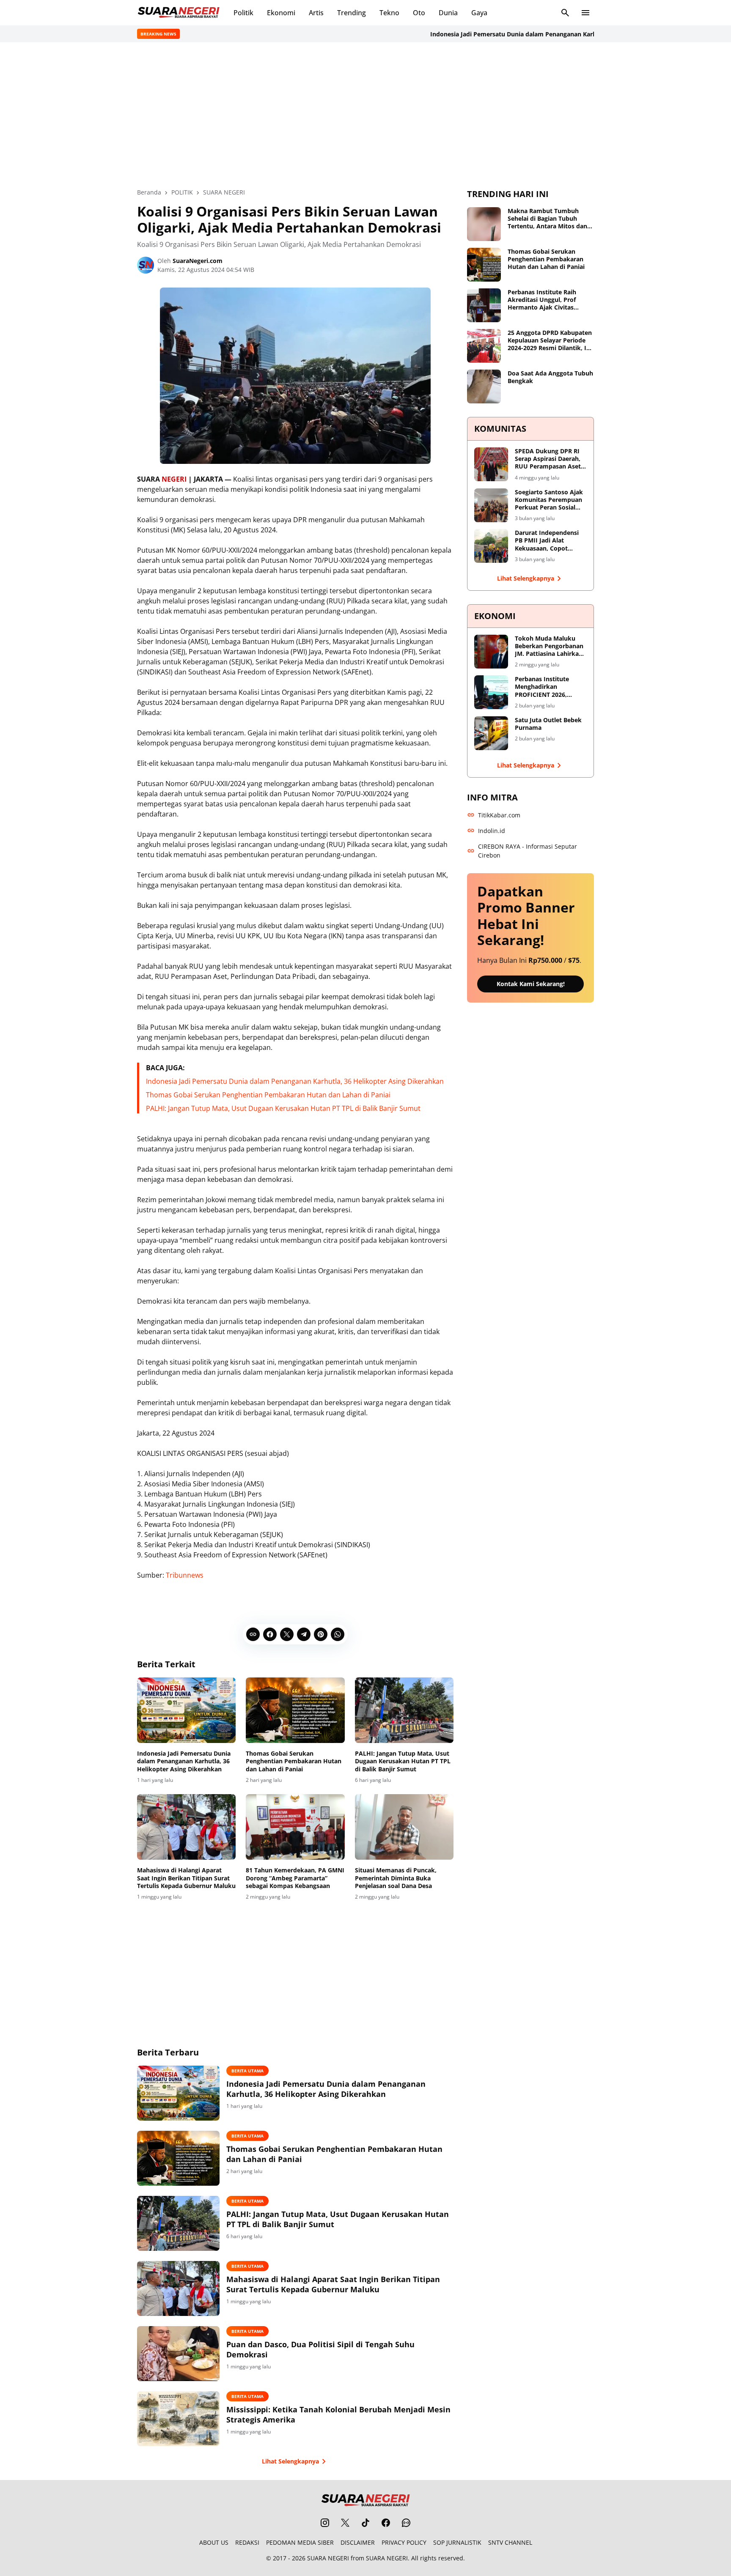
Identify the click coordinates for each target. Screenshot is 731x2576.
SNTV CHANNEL (510, 2542)
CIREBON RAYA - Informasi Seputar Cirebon (528, 851)
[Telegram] (304, 1634)
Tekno (389, 13)
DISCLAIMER (358, 2542)
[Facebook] (270, 1634)
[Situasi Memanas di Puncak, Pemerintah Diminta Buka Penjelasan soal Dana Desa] (404, 1827)
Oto (419, 13)
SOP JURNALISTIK (457, 2542)
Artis (316, 13)
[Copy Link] (253, 1634)
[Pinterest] (321, 1634)
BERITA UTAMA (247, 2071)
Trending (352, 13)
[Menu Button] (585, 13)
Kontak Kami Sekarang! (531, 984)
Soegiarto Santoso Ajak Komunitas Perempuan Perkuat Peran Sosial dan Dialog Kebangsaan (549, 500)
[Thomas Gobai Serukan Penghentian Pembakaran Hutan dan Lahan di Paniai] (295, 1710)
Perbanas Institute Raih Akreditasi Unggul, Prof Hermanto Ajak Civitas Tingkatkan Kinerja (542, 300)
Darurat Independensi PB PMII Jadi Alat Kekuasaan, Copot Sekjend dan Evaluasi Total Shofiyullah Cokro (549, 541)
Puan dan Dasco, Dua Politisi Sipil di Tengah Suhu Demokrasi (320, 2349)
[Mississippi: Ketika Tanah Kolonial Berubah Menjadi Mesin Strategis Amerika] (178, 2419)
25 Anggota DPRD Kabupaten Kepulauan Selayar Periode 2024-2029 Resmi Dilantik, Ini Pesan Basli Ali (550, 341)
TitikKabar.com (499, 815)
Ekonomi (281, 13)
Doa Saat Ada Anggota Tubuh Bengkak (550, 377)
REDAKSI (247, 2542)
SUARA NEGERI (328, 2558)
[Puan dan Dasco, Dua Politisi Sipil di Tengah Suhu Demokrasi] (178, 2354)
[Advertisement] (365, 115)
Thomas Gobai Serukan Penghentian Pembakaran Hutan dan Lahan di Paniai (268, 1095)
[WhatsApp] (338, 1634)
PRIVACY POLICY (404, 2542)
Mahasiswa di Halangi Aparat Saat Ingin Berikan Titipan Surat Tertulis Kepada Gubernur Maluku (186, 1878)
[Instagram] (325, 2523)
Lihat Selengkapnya (290, 2461)
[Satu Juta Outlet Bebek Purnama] (491, 733)
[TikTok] (365, 2523)
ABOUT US (214, 2542)
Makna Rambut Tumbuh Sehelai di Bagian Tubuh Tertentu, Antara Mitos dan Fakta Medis (547, 219)
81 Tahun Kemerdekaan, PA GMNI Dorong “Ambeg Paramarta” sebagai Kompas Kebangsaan (295, 1878)
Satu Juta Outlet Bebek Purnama (548, 724)
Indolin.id (492, 831)
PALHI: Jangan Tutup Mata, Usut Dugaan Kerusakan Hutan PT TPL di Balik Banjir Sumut (283, 1108)
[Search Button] (565, 13)
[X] (287, 1634)
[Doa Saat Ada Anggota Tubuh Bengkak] (484, 386)
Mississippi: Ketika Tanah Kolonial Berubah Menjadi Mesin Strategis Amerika (338, 2414)
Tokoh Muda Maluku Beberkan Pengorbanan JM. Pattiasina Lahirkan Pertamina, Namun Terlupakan (549, 646)
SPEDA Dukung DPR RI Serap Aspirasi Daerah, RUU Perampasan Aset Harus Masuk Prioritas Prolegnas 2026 (548, 459)
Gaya (479, 13)
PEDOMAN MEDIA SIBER (300, 2542)
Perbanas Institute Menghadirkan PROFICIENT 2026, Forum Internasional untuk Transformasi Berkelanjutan (545, 687)
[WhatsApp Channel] (406, 2523)
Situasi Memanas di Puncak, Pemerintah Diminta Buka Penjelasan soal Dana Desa (396, 1878)
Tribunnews (185, 1575)
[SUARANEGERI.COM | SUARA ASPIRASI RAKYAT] (179, 13)
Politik (243, 13)
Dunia (448, 13)
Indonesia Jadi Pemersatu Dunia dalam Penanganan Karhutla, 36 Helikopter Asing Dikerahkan (528, 34)
